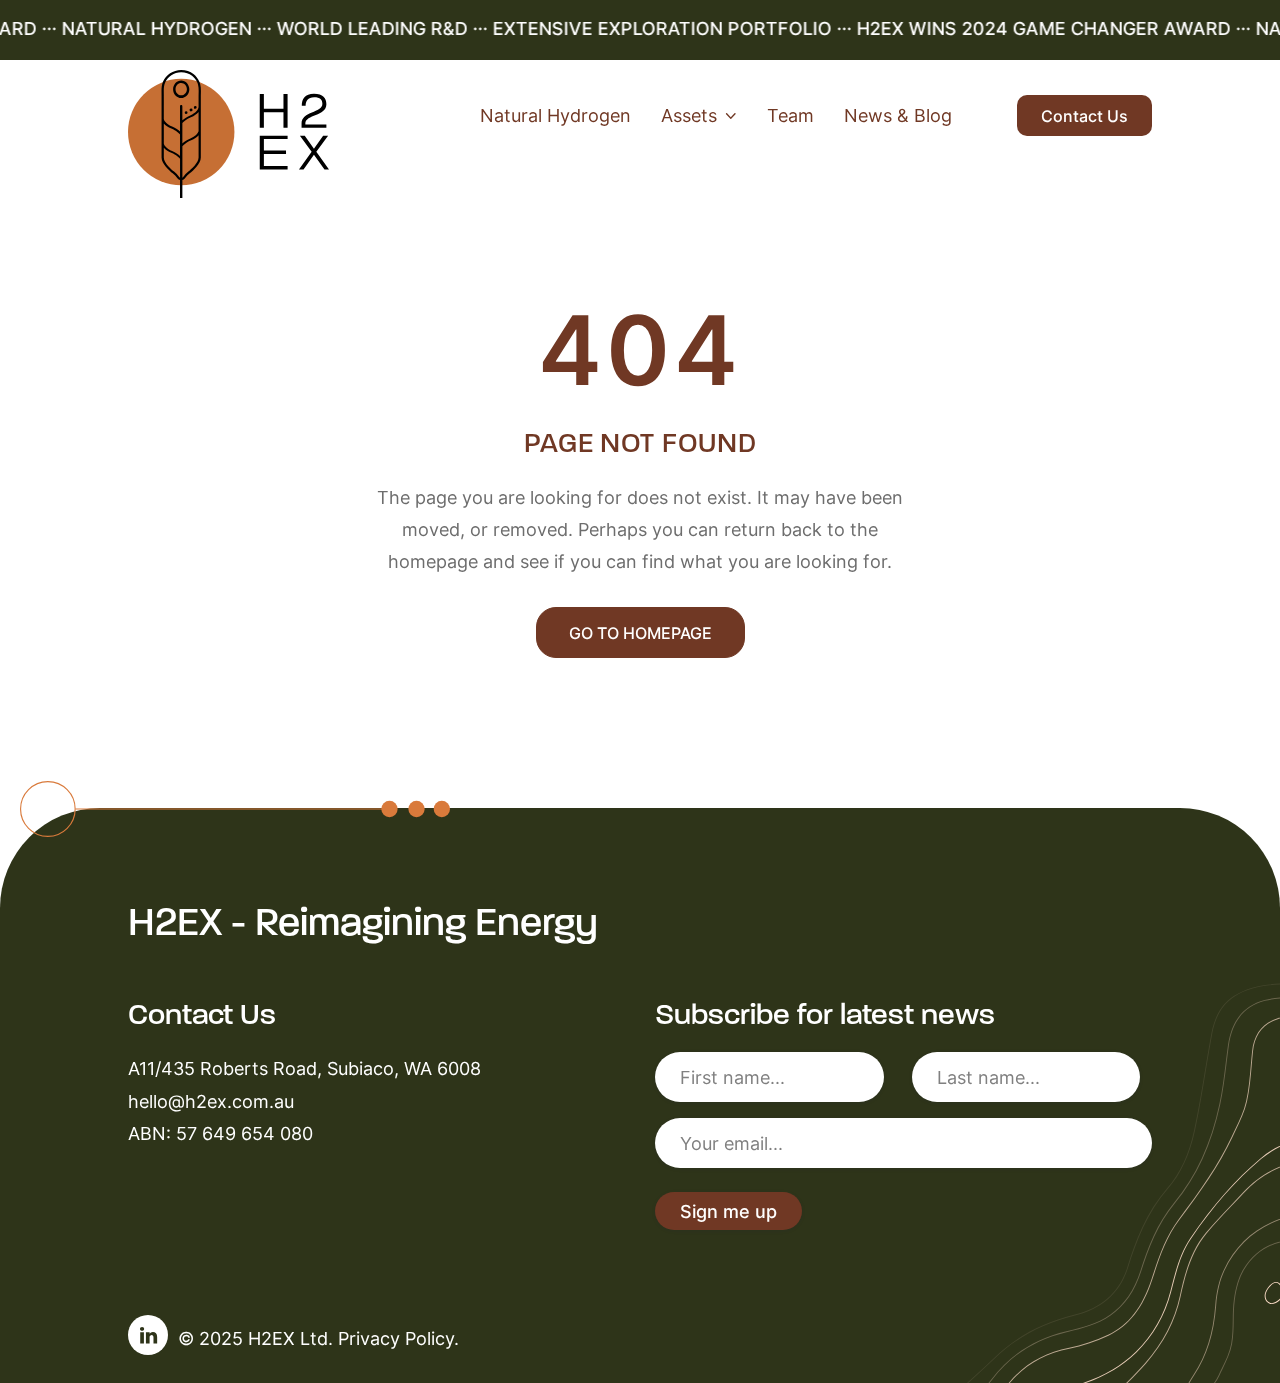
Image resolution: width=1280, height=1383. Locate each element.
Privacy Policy (396, 1338)
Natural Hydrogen (555, 115)
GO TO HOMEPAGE (640, 633)
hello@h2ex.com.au (211, 1101)
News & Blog (898, 115)
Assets (689, 115)
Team (790, 115)
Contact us (1084, 116)
